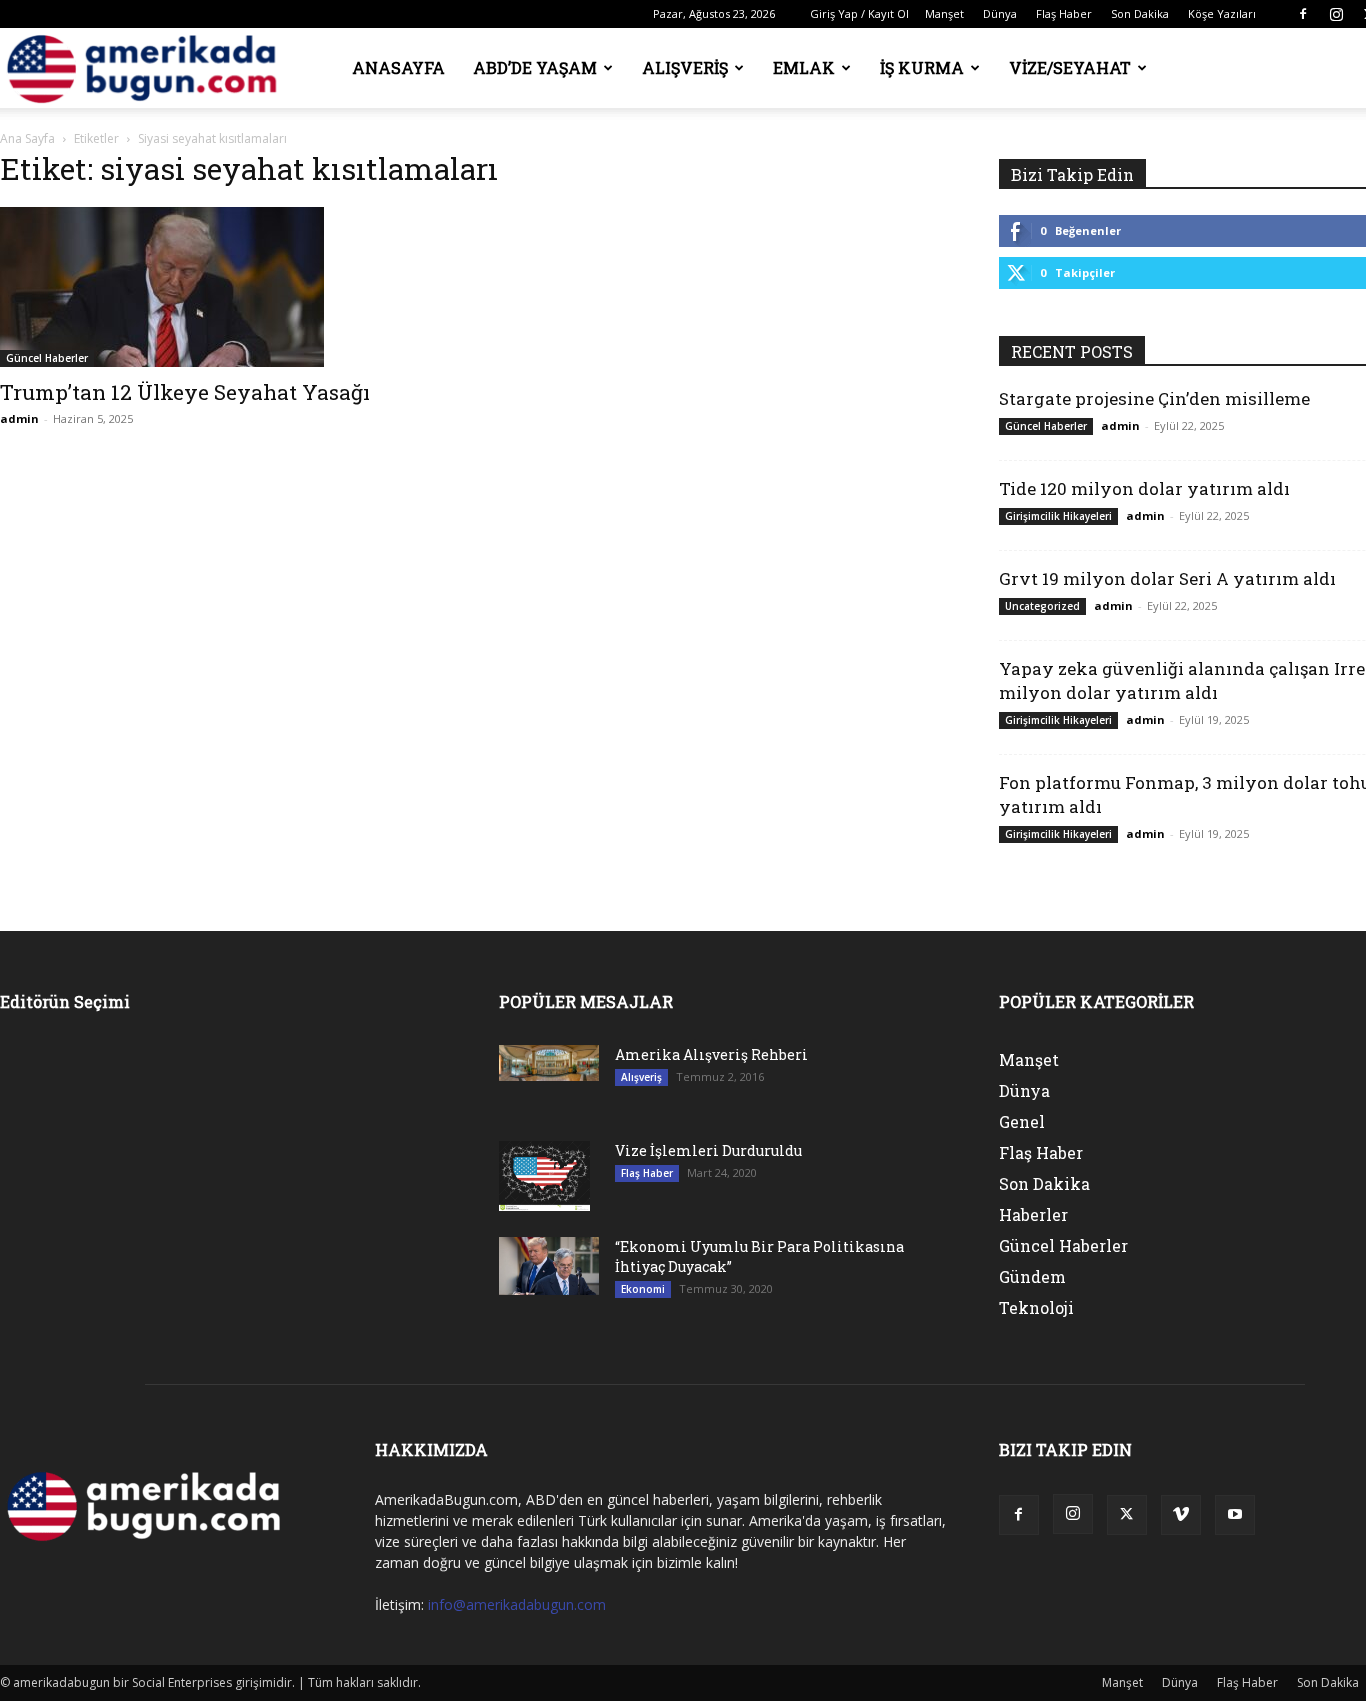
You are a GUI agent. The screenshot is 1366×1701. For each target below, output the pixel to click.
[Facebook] (1303, 14)
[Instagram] (1336, 14)
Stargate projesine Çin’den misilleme (1154, 398)
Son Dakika (1140, 13)
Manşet (944, 13)
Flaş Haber (1064, 13)
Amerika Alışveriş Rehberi (711, 1054)
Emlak (804, 67)
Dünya (1000, 13)
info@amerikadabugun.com (517, 1604)
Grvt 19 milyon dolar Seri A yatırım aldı (1167, 578)
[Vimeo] (1181, 1515)
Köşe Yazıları (1222, 13)
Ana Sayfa (27, 138)
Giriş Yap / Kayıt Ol (859, 13)
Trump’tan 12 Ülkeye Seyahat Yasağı (185, 392)
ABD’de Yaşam (535, 67)
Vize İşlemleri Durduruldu (708, 1150)
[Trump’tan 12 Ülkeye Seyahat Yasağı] (225, 287)
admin (19, 418)
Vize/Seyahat (1070, 67)
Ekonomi (643, 1289)
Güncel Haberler (47, 358)
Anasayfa (398, 67)
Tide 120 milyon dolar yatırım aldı (1144, 488)
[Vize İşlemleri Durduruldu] (544, 1176)
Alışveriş (685, 67)
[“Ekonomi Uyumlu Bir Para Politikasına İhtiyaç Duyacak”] (549, 1266)
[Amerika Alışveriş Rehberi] (549, 1063)
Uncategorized (1042, 606)
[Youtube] (1235, 1515)
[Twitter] (1127, 1515)
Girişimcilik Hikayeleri (1058, 516)
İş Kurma (922, 67)
